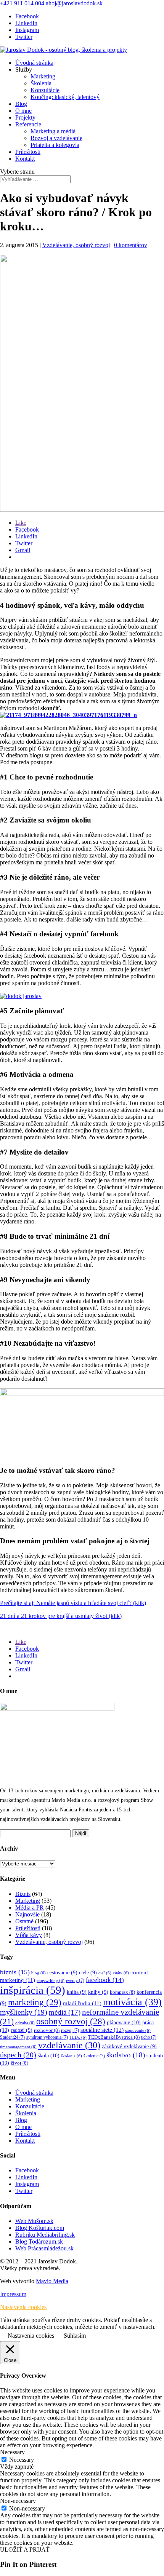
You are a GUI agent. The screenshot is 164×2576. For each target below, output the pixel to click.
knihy (98, 1992)
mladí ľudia (82, 2003)
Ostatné (24, 1921)
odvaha (25, 2023)
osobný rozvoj (71, 2021)
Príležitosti (28, 152)
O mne (23, 111)
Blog (21, 104)
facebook (105, 1980)
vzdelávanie (69, 2045)
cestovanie (62, 1973)
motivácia (132, 2002)
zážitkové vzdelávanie (129, 2047)
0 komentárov (131, 245)
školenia (72, 2056)
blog (39, 1973)
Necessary (22, 2460)
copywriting (51, 1981)
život (19, 2063)
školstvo (126, 2055)
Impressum (13, 2294)
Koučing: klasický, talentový (65, 97)
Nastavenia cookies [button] (23, 2307)
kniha (77, 1992)
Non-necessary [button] (18, 2501)
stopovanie (138, 2031)
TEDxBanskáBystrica (114, 2037)
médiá (65, 2012)
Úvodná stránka (34, 63)
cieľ (105, 1973)
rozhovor (47, 2030)
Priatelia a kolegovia (55, 145)
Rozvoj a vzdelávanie (56, 138)
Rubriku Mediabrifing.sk (45, 2235)
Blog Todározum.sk (39, 2241)
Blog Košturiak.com (40, 2228)
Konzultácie (45, 90)
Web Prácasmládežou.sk (44, 2248)
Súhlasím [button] (75, 2336)
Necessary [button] (12, 2452)
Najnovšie (27, 1914)
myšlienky (24, 2012)
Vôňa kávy (29, 1935)
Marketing (43, 76)
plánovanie (124, 2022)
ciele (88, 1973)
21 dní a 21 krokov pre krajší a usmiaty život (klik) (61, 1616)
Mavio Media (52, 2281)
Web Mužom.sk (34, 2221)
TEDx (78, 2037)
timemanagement (18, 2047)
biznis (15, 1972)
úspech (18, 2055)
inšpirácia (33, 1990)
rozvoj (70, 2031)
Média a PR (30, 1908)
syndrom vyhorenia (47, 2037)
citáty (121, 1973)
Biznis (23, 1894)
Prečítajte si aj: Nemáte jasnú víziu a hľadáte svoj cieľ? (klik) (73, 1603)
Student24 (12, 2037)
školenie (94, 2056)
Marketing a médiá (53, 131)
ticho (149, 2037)
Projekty (25, 117)
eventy (75, 1981)
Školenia (41, 83)
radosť (22, 2030)
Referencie (28, 124)
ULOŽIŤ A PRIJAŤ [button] (25, 2550)
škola (49, 2055)
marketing (35, 2002)
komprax (122, 1992)
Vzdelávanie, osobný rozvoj (76, 245)
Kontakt (25, 159)
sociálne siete (102, 2030)
